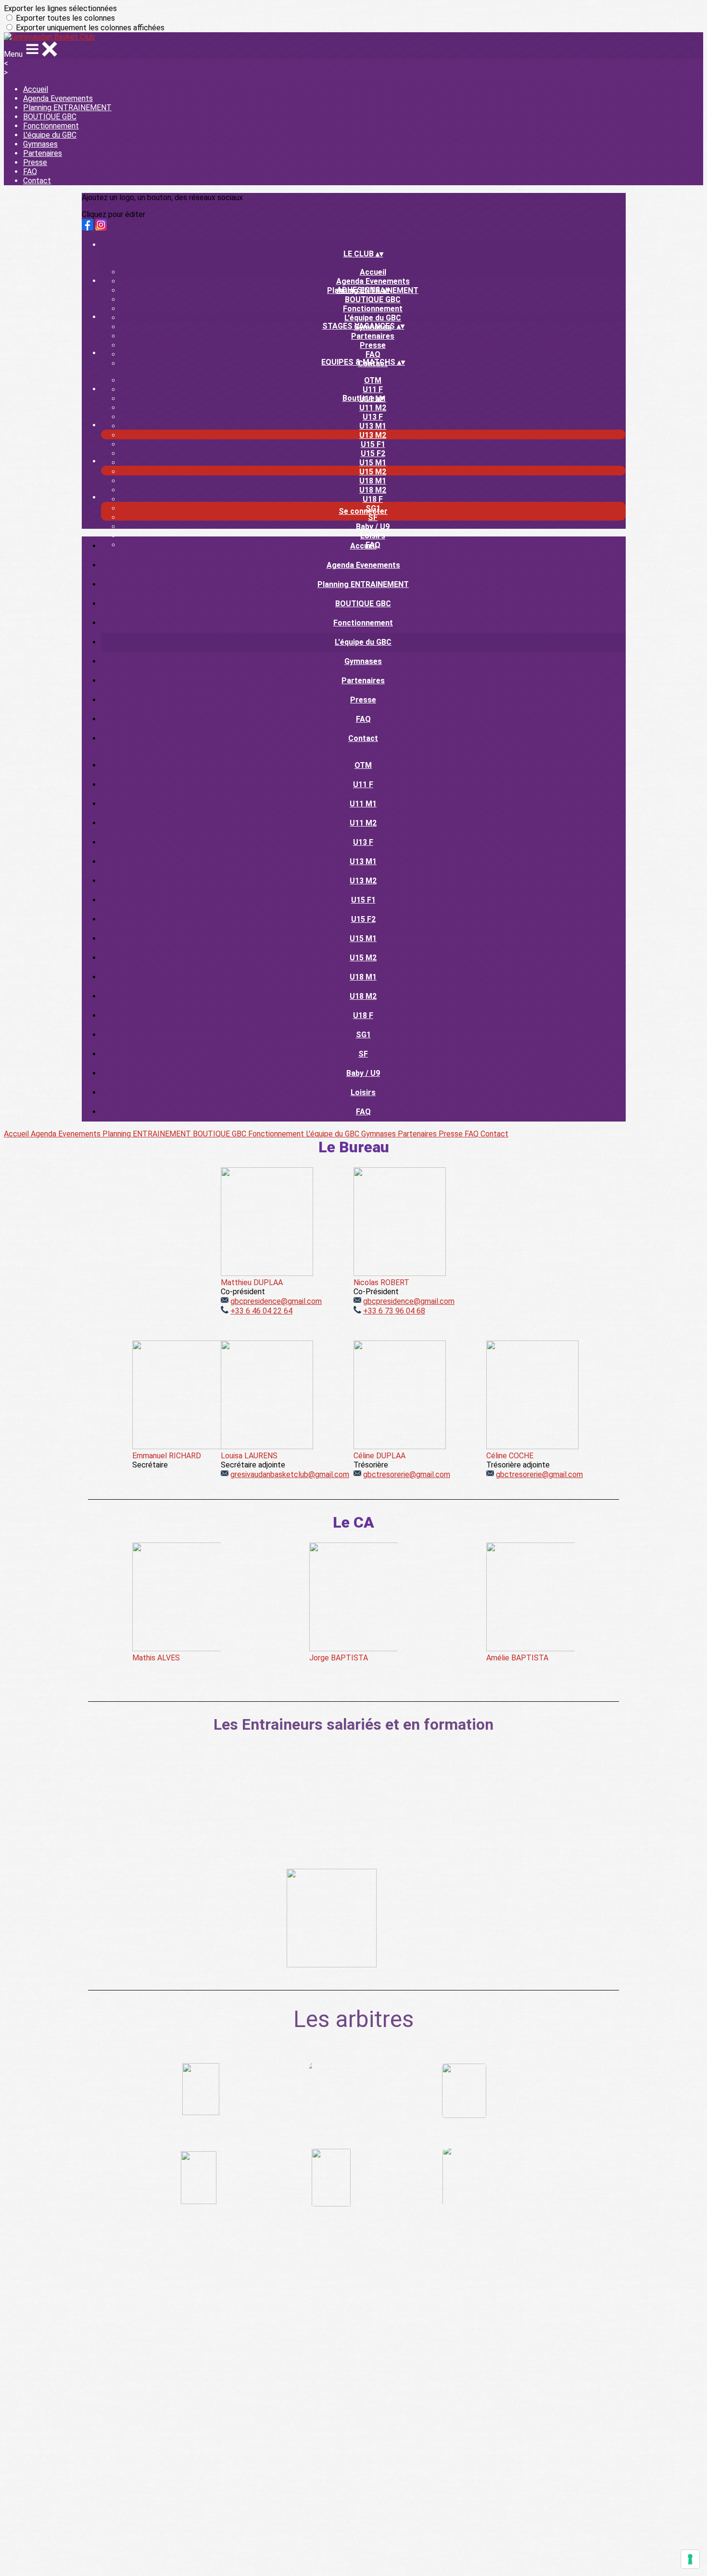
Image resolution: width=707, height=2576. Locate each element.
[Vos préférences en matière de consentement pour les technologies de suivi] (690, 2559)
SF (373, 517)
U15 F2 (373, 453)
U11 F (373, 389)
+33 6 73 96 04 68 (394, 1311)
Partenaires (43, 153)
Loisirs (373, 536)
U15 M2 (373, 472)
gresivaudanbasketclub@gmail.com (290, 1474)
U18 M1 (373, 481)
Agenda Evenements (58, 98)
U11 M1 (363, 804)
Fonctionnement (51, 126)
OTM (373, 380)
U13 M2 (373, 435)
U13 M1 (373, 426)
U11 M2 (373, 408)
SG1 (363, 1035)
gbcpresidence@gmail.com (276, 1301)
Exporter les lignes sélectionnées (60, 8)
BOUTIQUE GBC (50, 117)
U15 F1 (373, 444)
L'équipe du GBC (50, 135)
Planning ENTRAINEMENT (67, 108)
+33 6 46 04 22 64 (261, 1311)
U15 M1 (373, 463)
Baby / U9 (373, 527)
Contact (37, 181)
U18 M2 (373, 490)
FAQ (30, 172)
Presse (35, 162)
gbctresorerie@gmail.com (407, 1474)
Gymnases (40, 144)
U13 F (373, 417)
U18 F (373, 499)
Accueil (36, 89)
